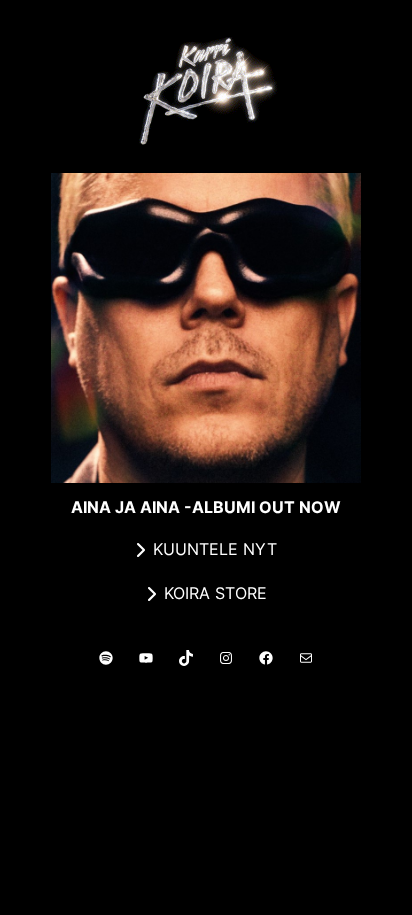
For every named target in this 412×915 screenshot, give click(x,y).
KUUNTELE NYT (215, 549)
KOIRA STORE (215, 593)
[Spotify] (106, 658)
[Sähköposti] (306, 658)
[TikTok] (186, 658)
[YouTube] (146, 658)
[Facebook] (266, 658)
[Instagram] (226, 658)
